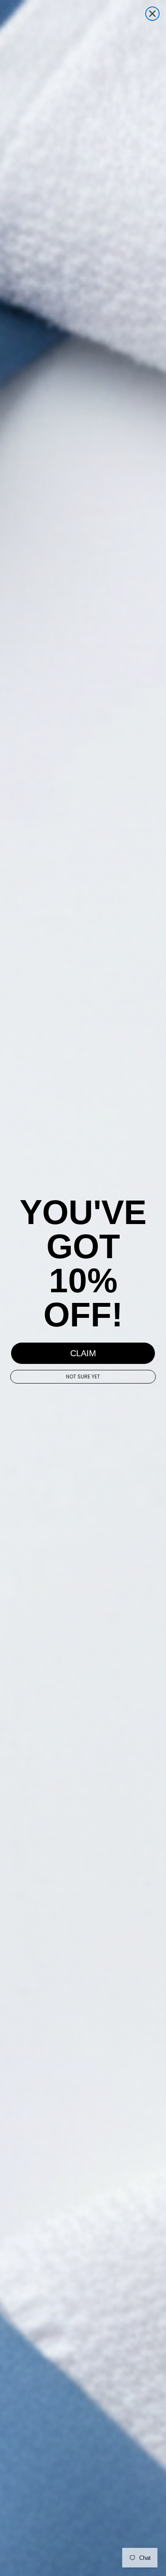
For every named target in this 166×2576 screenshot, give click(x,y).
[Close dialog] (152, 14)
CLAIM (83, 1353)
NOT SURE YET (83, 1376)
